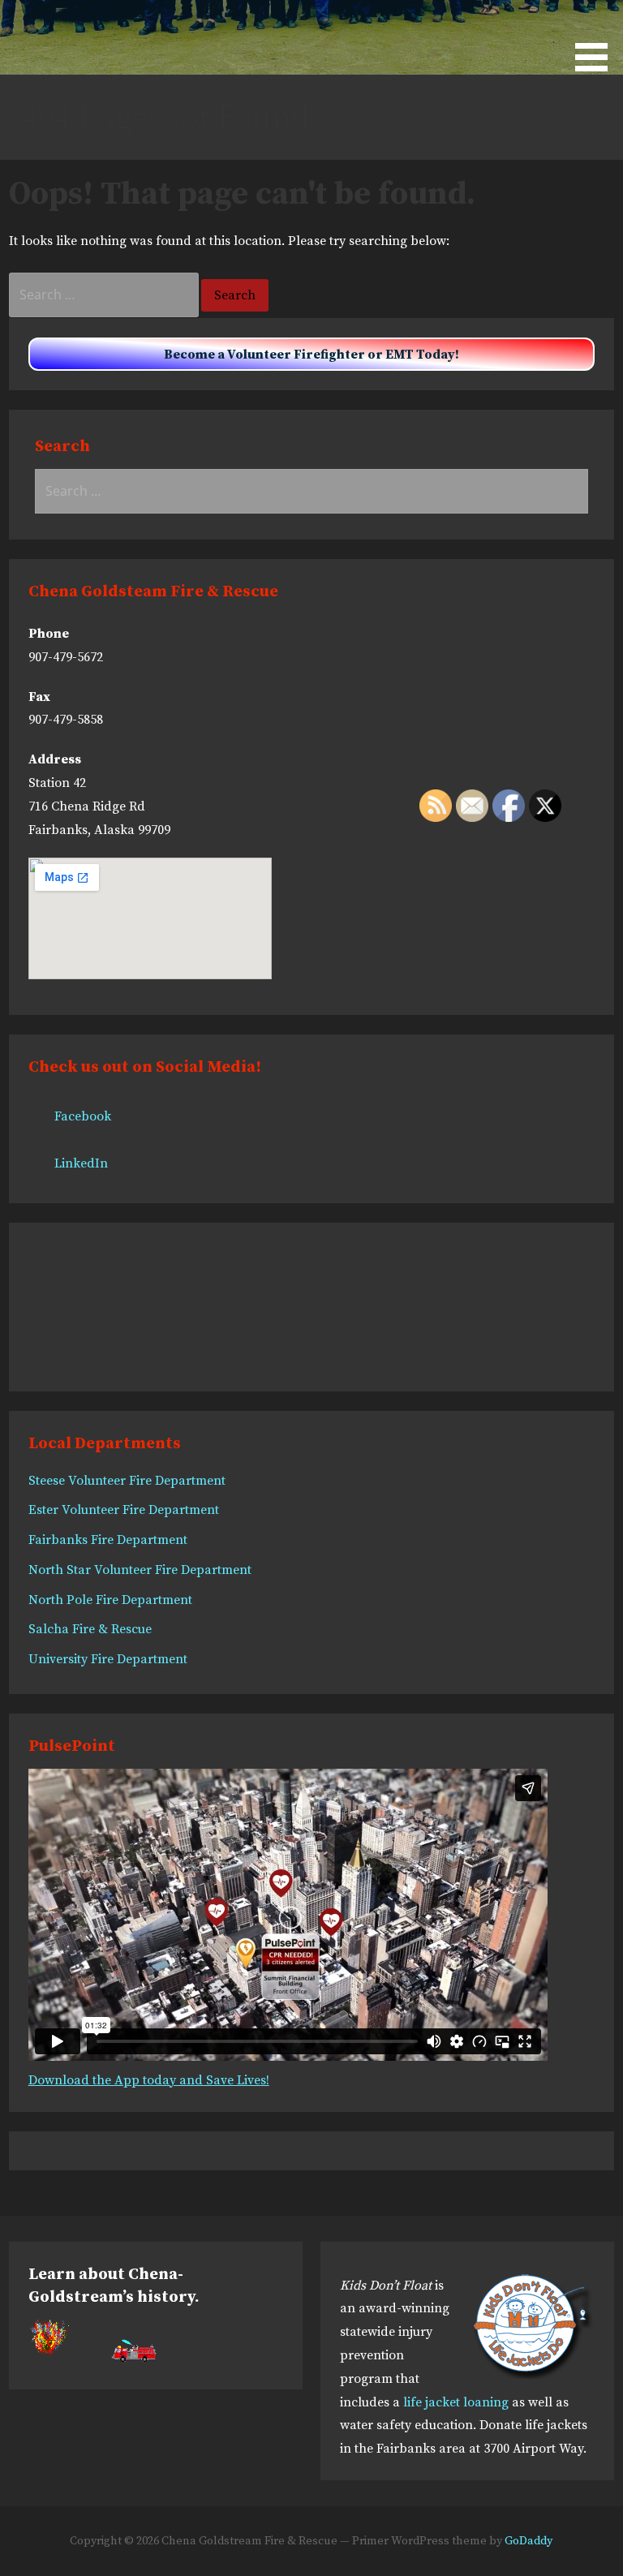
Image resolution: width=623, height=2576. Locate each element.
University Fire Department (108, 1659)
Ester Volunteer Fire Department (124, 1510)
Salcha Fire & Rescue (90, 1629)
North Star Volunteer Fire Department (140, 1570)
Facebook (83, 1116)
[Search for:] (105, 295)
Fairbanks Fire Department (108, 1540)
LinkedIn (81, 1163)
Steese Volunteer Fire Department (127, 1481)
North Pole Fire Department (110, 1600)
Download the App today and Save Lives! (149, 2080)
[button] (597, 39)
